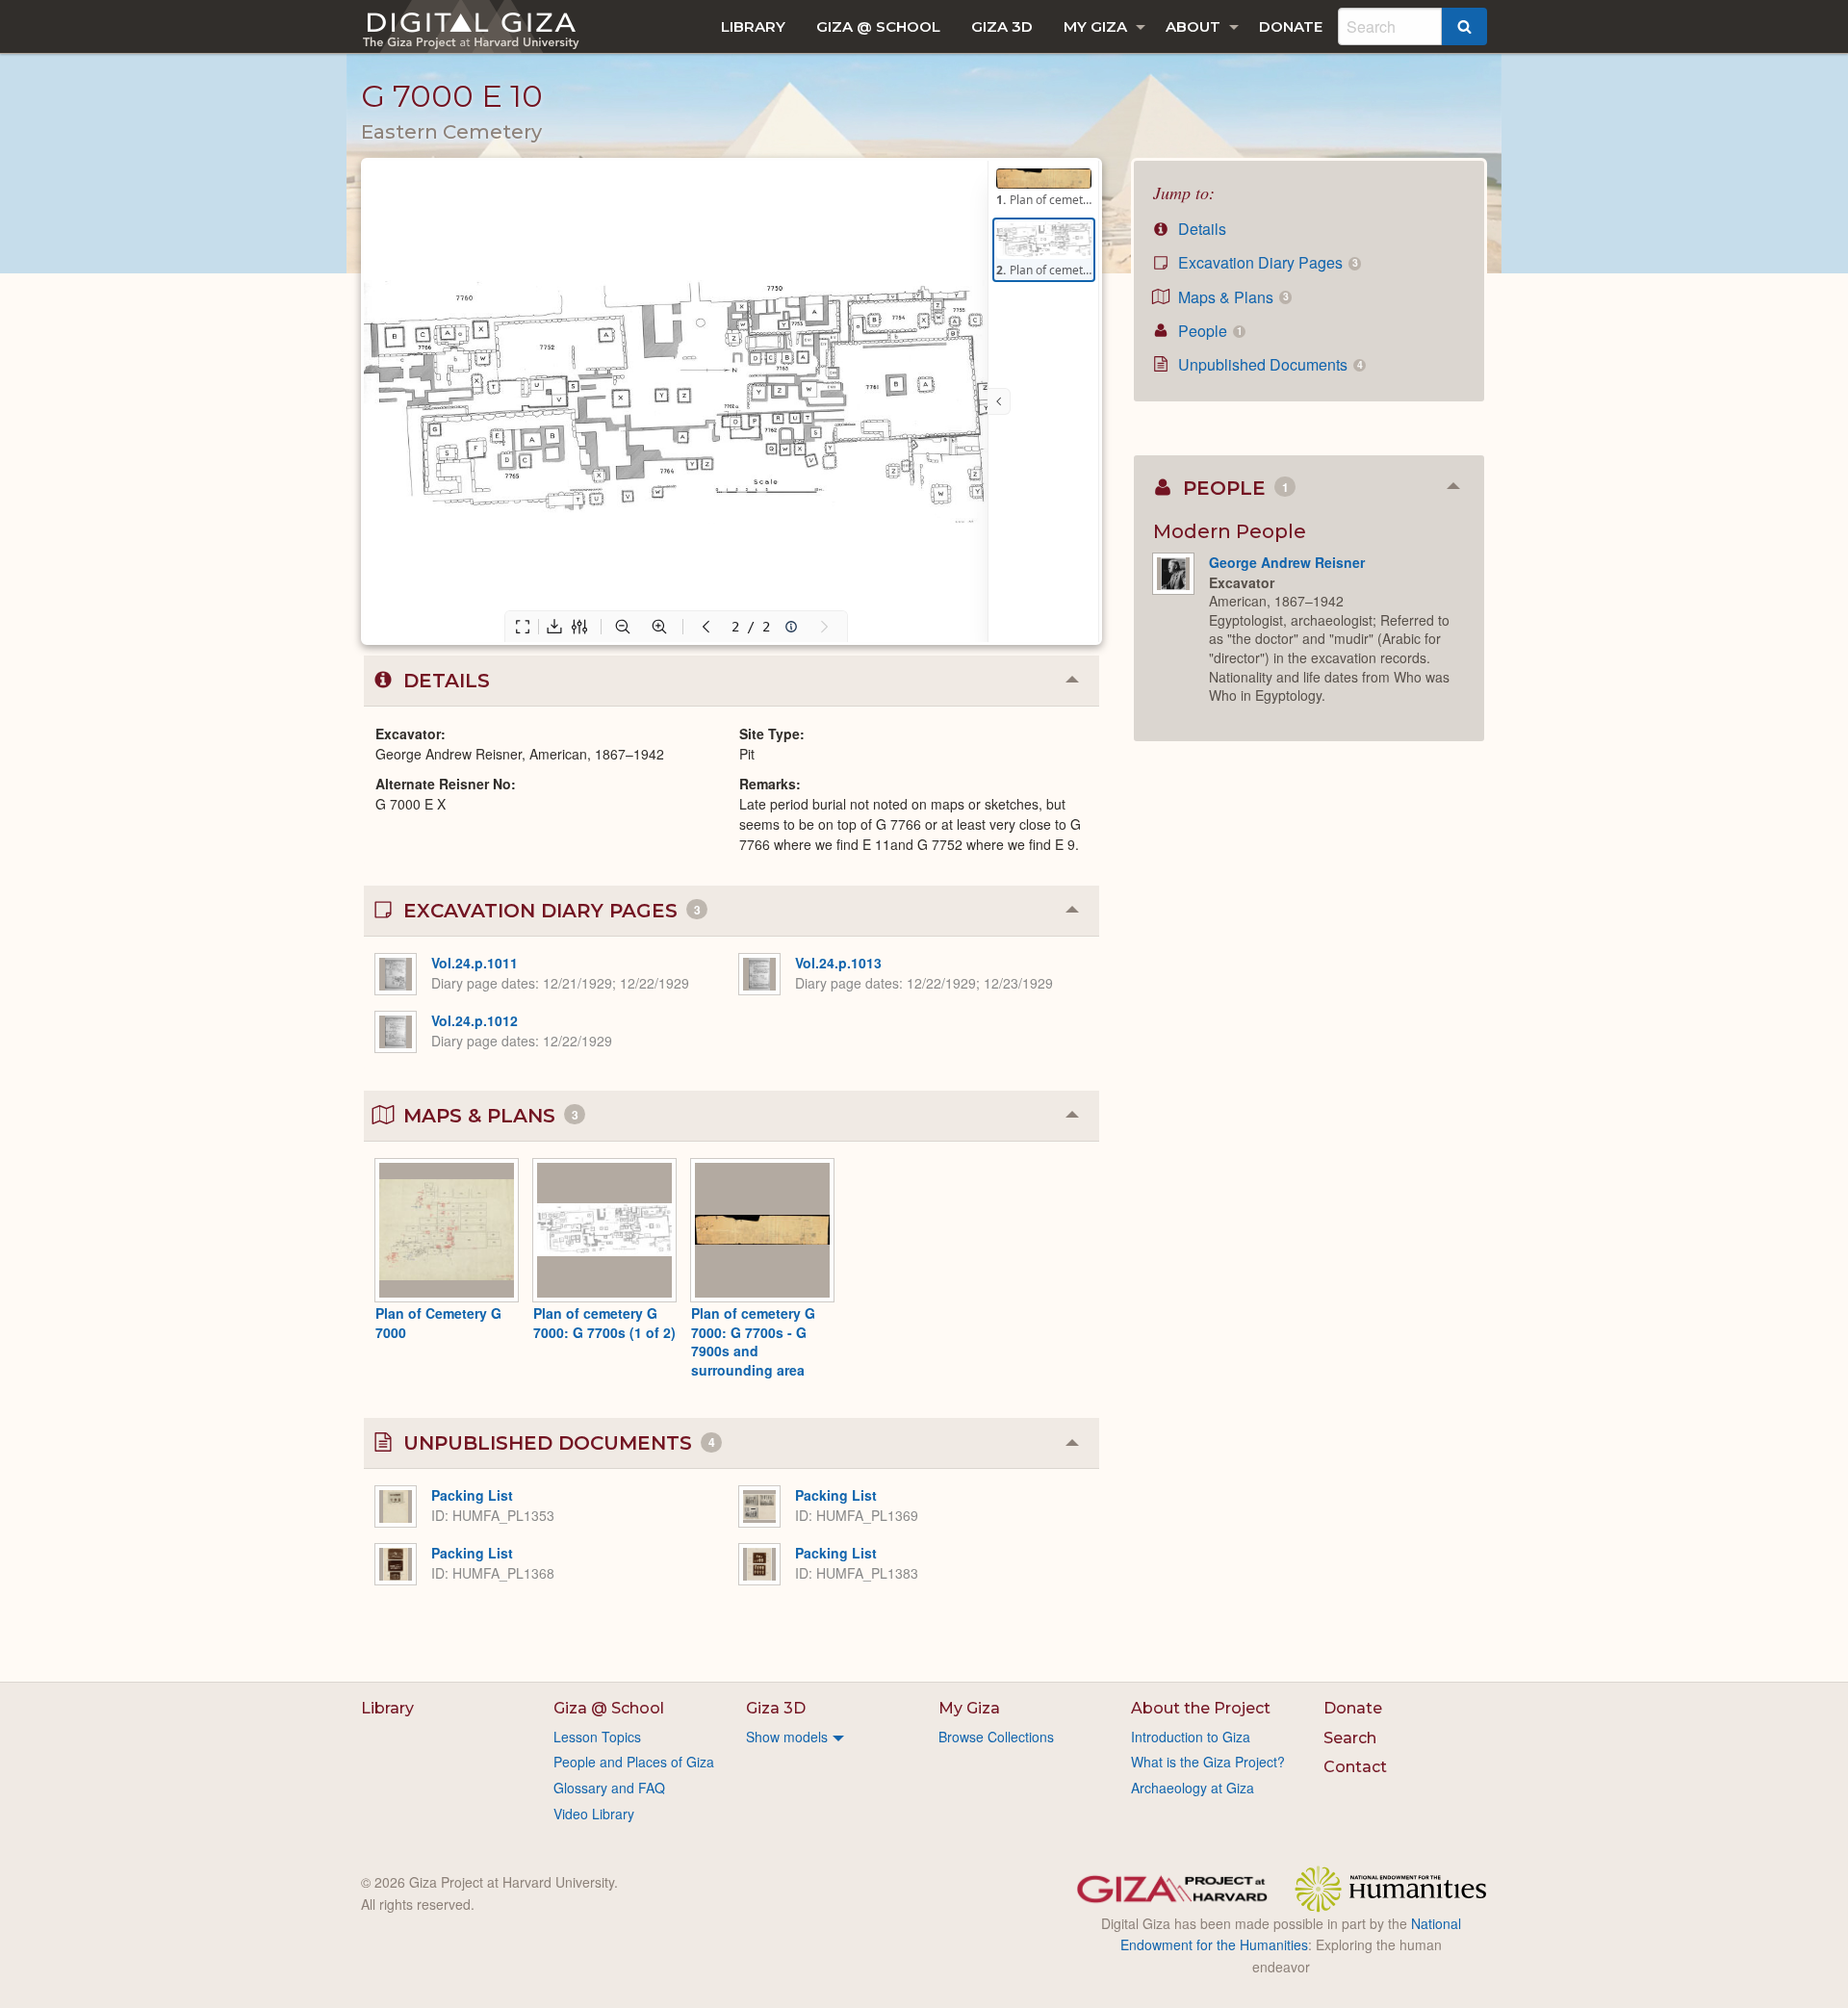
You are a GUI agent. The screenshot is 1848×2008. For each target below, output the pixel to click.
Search (1350, 1738)
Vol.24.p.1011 (475, 963)
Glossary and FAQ (609, 1788)
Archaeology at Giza (1193, 1788)
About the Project (1201, 1708)
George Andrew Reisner (1287, 562)
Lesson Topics (597, 1737)
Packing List (472, 1495)
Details (1200, 229)
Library (753, 26)
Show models (787, 1737)
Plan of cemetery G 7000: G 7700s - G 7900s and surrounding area (753, 1341)
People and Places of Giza (634, 1762)
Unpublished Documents (1268, 364)
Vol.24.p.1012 (475, 1020)
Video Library (594, 1814)
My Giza (1095, 26)
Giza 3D (1002, 26)
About (1193, 26)
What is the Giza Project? (1208, 1762)
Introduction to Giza (1191, 1737)
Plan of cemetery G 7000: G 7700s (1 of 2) (604, 1323)
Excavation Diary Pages (1266, 262)
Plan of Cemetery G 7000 (438, 1323)
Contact (1355, 1767)
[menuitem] (753, 26)
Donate (1291, 26)
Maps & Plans (1231, 297)
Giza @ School (878, 26)
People (1208, 331)
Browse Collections (996, 1737)
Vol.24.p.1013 (838, 963)
